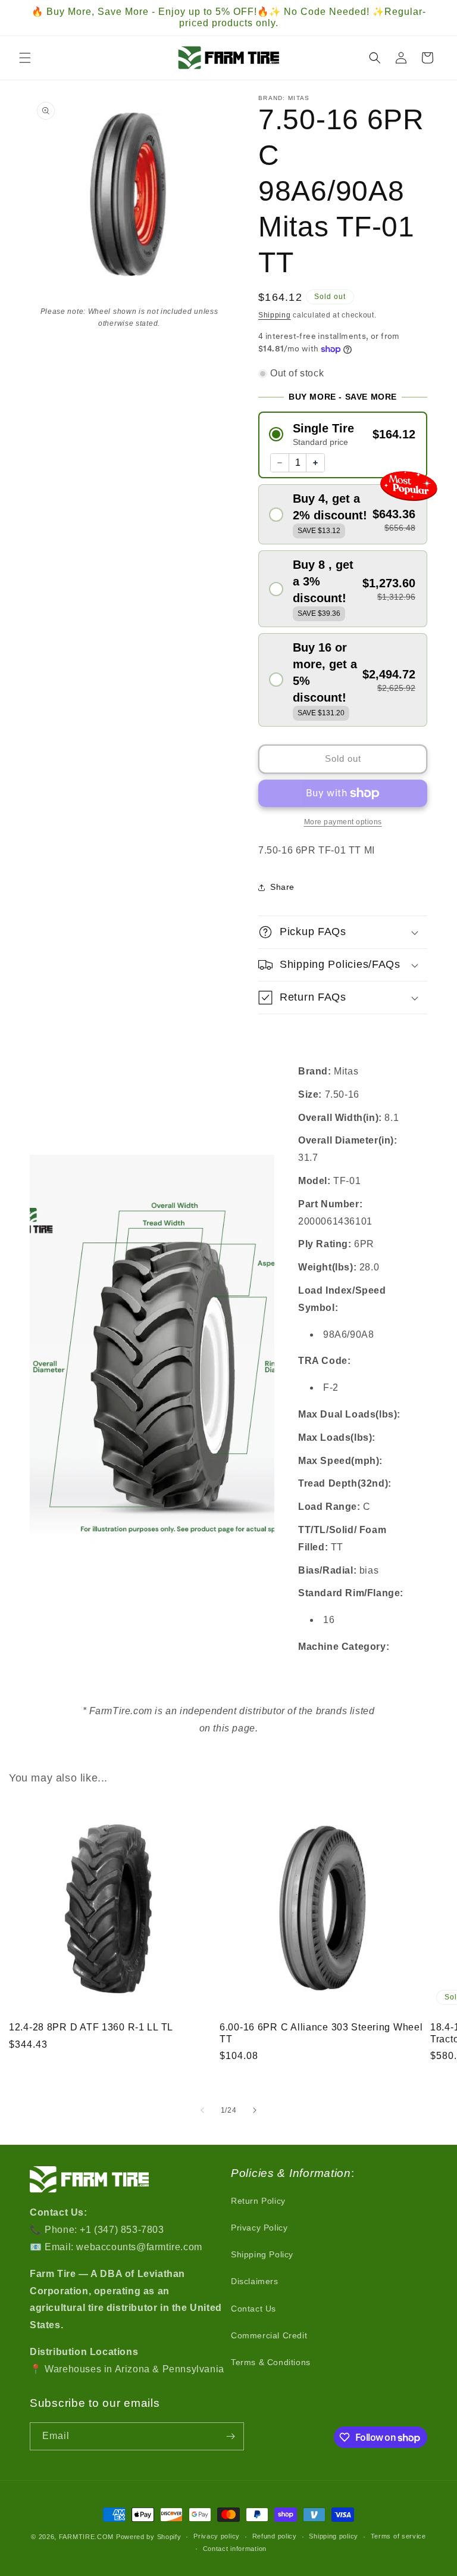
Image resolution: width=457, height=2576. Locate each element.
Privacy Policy (259, 2228)
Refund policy (275, 2536)
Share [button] (282, 887)
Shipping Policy (262, 2254)
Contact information (235, 2549)
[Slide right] (255, 2110)
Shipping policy (334, 2536)
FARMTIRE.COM (86, 2537)
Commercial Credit (269, 2335)
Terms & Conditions (271, 2362)
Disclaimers (255, 2281)
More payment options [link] (343, 822)
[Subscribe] (230, 2436)
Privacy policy (217, 2536)
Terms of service (398, 2536)
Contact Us (253, 2309)
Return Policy (258, 2201)
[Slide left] (202, 2110)
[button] (25, 58)
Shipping (275, 315)
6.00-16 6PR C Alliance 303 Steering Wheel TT (321, 2033)
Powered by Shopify (149, 2537)
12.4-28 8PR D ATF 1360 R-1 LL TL (91, 2027)
